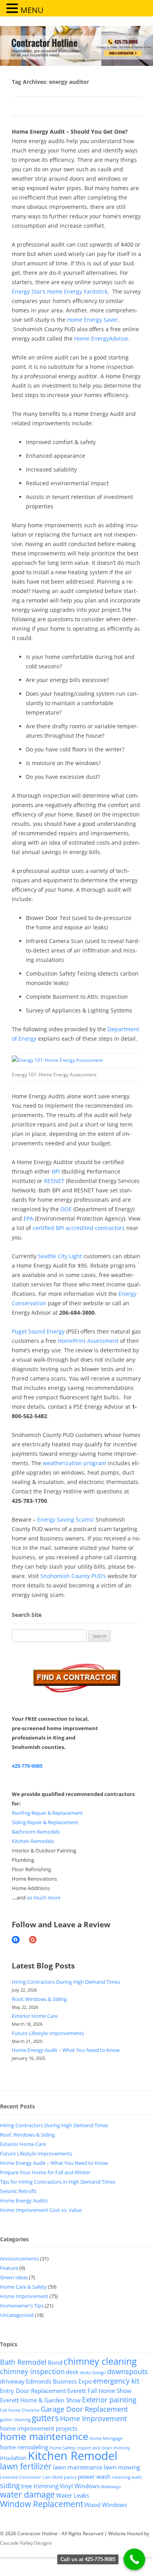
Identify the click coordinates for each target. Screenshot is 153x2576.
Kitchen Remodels (33, 1841)
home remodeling (24, 2447)
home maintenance (44, 2436)
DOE (66, 1209)
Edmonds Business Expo (59, 2381)
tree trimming (40, 2486)
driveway (12, 2381)
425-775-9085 (27, 1766)
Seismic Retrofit (18, 2191)
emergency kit (116, 2381)
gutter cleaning (15, 2420)
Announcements (19, 2259)
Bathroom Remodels (36, 1832)
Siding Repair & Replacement (45, 1822)
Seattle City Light (60, 1256)
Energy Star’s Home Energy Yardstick (60, 291)
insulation (13, 2458)
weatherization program (75, 1463)
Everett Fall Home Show (99, 2391)
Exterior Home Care (35, 2016)
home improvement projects (39, 2428)
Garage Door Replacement (84, 2409)
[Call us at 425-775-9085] (134, 2559)
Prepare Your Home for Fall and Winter (45, 2172)
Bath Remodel (23, 2362)
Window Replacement (42, 2504)
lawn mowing (122, 2467)
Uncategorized (17, 2315)
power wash (94, 2476)
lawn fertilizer (26, 2466)
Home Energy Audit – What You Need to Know (66, 2050)
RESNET (54, 1181)
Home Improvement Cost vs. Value (41, 2210)
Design (99, 2373)
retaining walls (127, 2477)
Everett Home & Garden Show (40, 2400)
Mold (57, 2477)
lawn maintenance (78, 2467)
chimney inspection (32, 2371)
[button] (13, 8)
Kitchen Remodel (73, 2456)
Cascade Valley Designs (26, 2543)
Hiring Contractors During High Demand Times (66, 1982)
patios (70, 2477)
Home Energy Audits (24, 2200)
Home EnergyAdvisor (101, 338)
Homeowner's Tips (22, 2306)
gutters (45, 2418)
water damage (27, 2494)
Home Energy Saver (93, 320)
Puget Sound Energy (38, 1331)
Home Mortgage (106, 2438)
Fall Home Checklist (20, 2410)
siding (10, 2485)
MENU (32, 10)
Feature (9, 2268)
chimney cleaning (100, 2361)
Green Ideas (14, 2277)
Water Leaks (73, 2495)
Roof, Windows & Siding (39, 1999)
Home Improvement (24, 2296)
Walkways (111, 2487)
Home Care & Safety (23, 2287)
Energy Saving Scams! (66, 1519)
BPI (56, 1171)
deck (72, 2372)
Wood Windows (106, 2505)
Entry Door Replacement (33, 2391)
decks (85, 2373)
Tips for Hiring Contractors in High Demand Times (58, 2182)
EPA (28, 1218)
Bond (55, 2362)
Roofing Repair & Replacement (47, 1813)
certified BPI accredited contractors (79, 1228)
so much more (44, 1898)
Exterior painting (109, 2400)
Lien (47, 2477)
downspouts (127, 2371)
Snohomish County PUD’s (74, 1576)
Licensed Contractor (21, 2477)
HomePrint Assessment (88, 1341)
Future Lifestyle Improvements (48, 2033)
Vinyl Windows (80, 2486)
